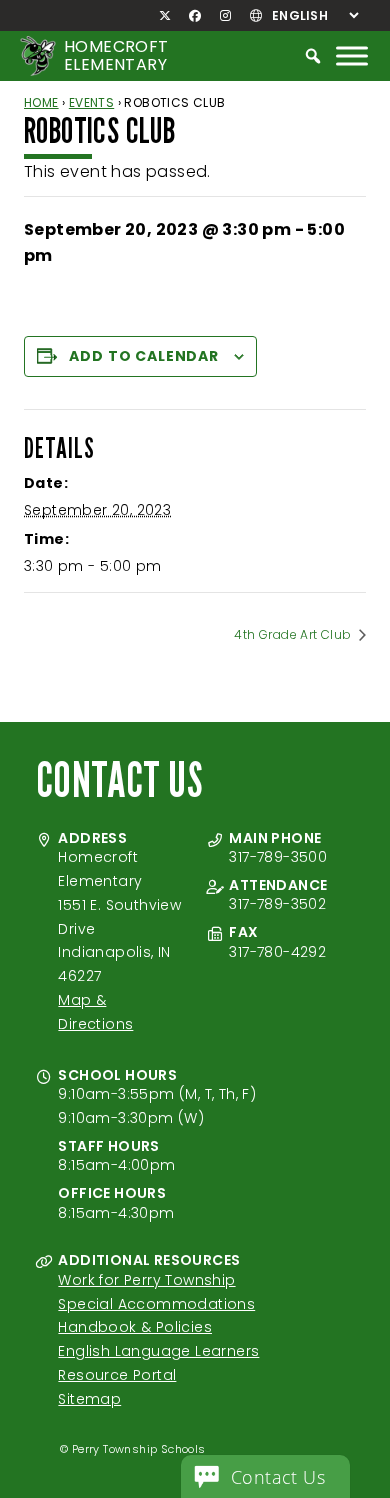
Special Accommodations (156, 1304)
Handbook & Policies (135, 1327)
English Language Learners (158, 1351)
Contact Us (278, 1477)
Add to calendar (144, 356)
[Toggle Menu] (352, 55)
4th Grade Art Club (294, 634)
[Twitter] (165, 16)
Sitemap (89, 1399)
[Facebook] (195, 16)
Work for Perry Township (146, 1280)
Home (41, 102)
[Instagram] (225, 16)
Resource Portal (117, 1375)
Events (91, 102)
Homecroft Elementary (116, 55)
